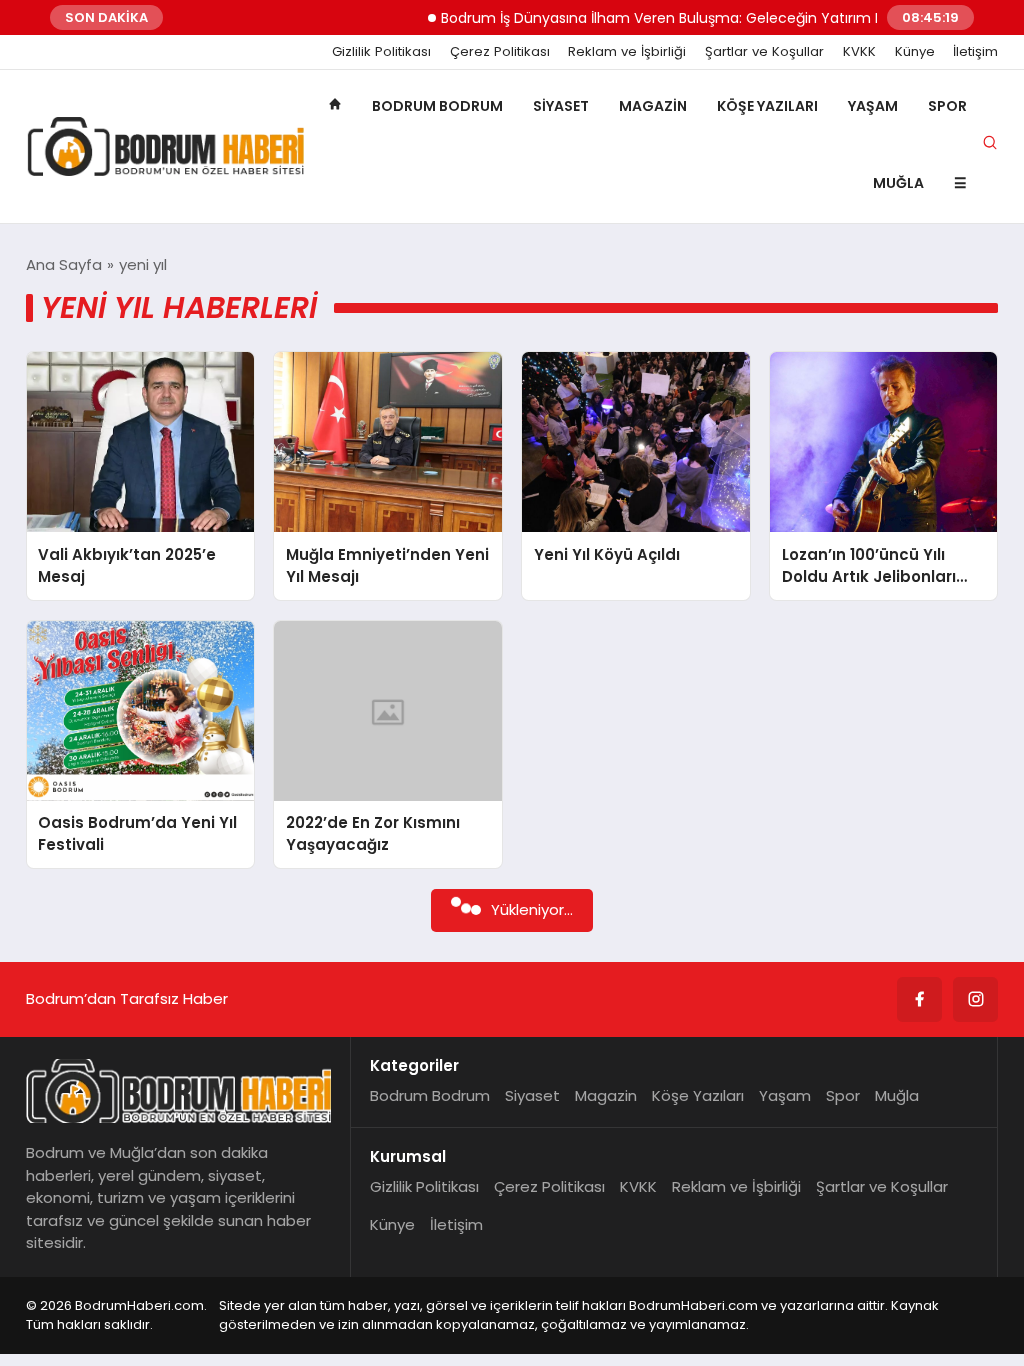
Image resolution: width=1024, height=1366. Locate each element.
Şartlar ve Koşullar (764, 52)
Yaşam (873, 106)
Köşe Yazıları (767, 106)
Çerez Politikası (500, 52)
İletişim (975, 52)
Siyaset (561, 106)
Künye (915, 52)
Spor (947, 106)
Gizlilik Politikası (381, 52)
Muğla (898, 183)
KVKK (859, 52)
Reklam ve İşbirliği (627, 52)
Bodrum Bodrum (437, 106)
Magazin (653, 106)
